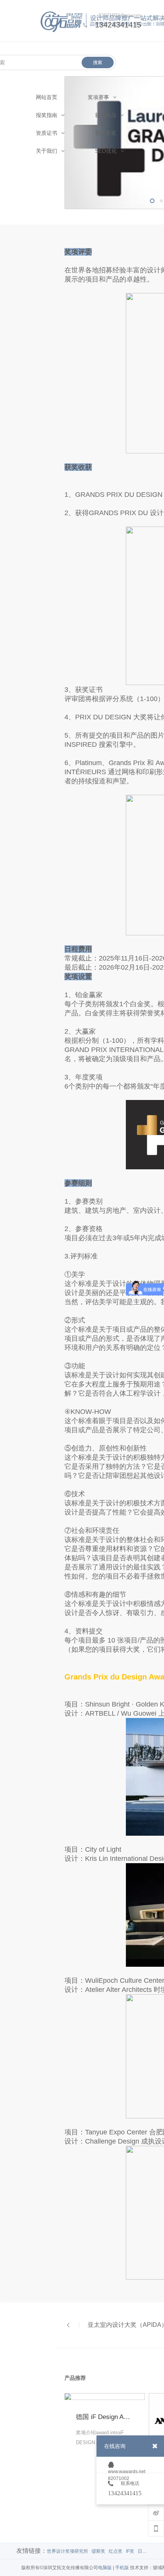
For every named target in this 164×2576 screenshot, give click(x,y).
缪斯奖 (98, 2551)
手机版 (122, 2568)
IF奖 (130, 2551)
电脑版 (105, 2568)
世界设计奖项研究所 (68, 2551)
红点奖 (116, 2551)
